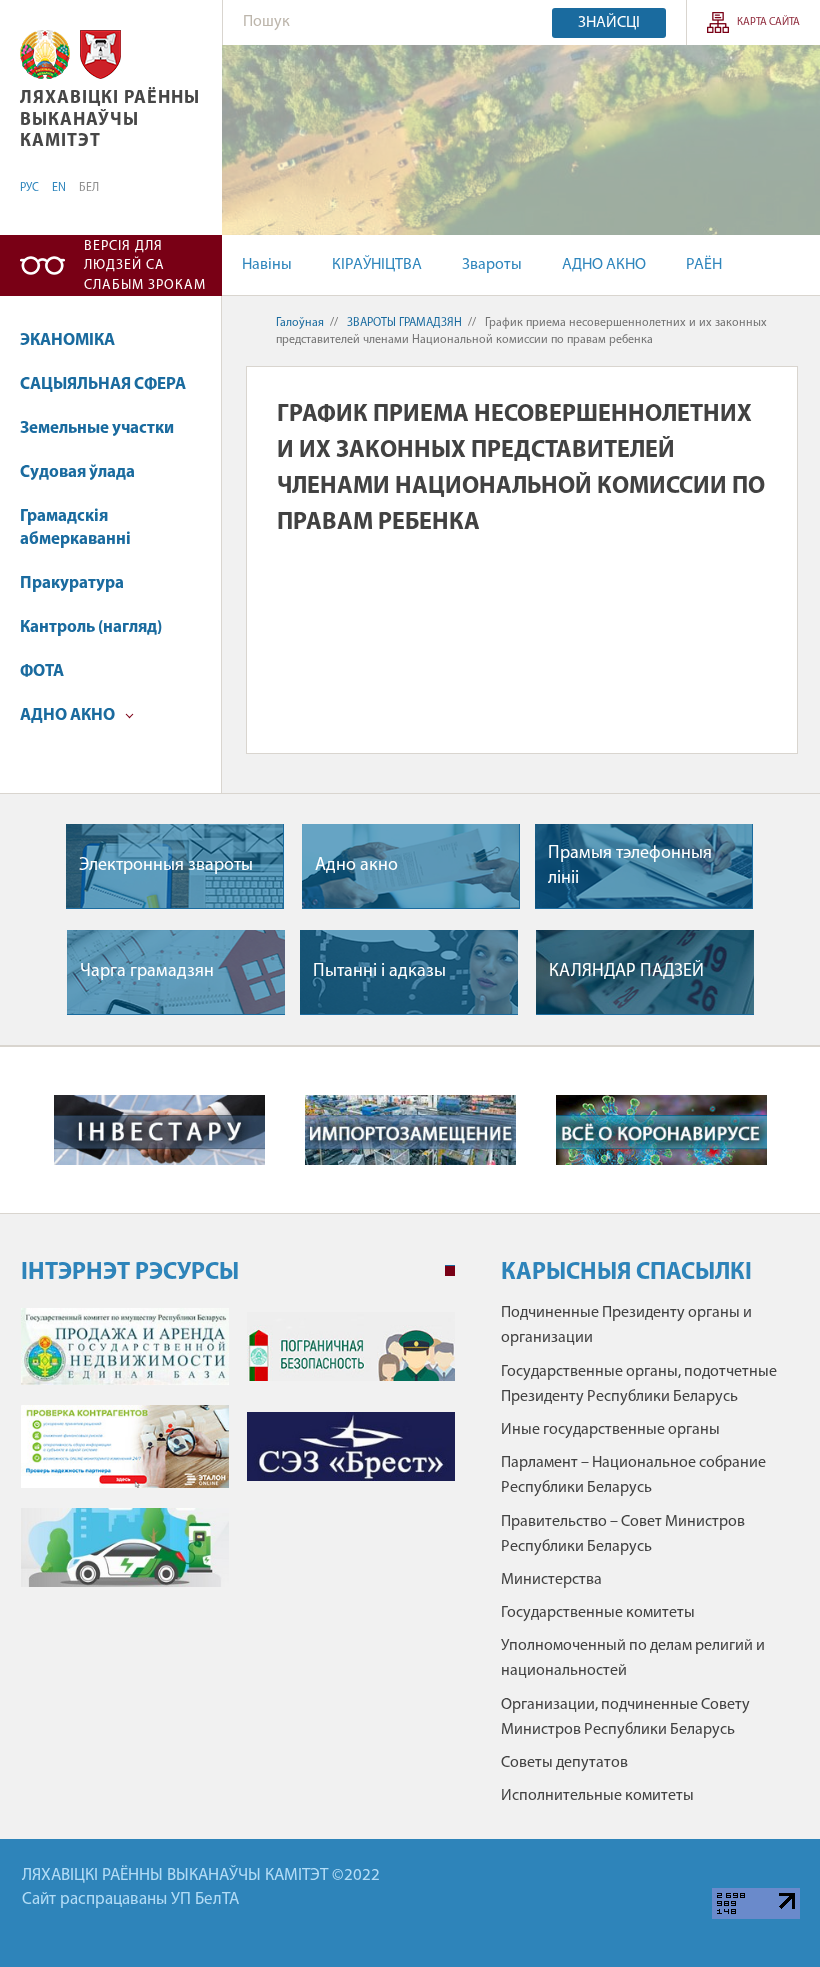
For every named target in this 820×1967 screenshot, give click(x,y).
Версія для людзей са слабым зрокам (145, 266)
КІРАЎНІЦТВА (377, 265)
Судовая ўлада (77, 472)
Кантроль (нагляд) (91, 627)
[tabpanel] (238, 1457)
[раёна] (100, 54)
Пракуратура (72, 583)
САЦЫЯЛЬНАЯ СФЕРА (103, 384)
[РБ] (45, 54)
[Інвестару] (159, 1129)
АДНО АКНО (604, 265)
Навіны (267, 265)
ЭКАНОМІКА (67, 340)
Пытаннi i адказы (379, 972)
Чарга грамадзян (147, 972)
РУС (29, 188)
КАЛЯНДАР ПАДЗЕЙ (626, 972)
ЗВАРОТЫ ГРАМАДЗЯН (404, 323)
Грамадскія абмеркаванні (75, 528)
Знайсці (609, 23)
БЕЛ (89, 188)
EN (59, 188)
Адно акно (356, 866)
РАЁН (704, 265)
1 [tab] (450, 1271)
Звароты (492, 265)
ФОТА (42, 671)
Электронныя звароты (166, 866)
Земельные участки (97, 428)
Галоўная (300, 323)
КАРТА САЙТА (768, 22)
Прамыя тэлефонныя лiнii (630, 866)
